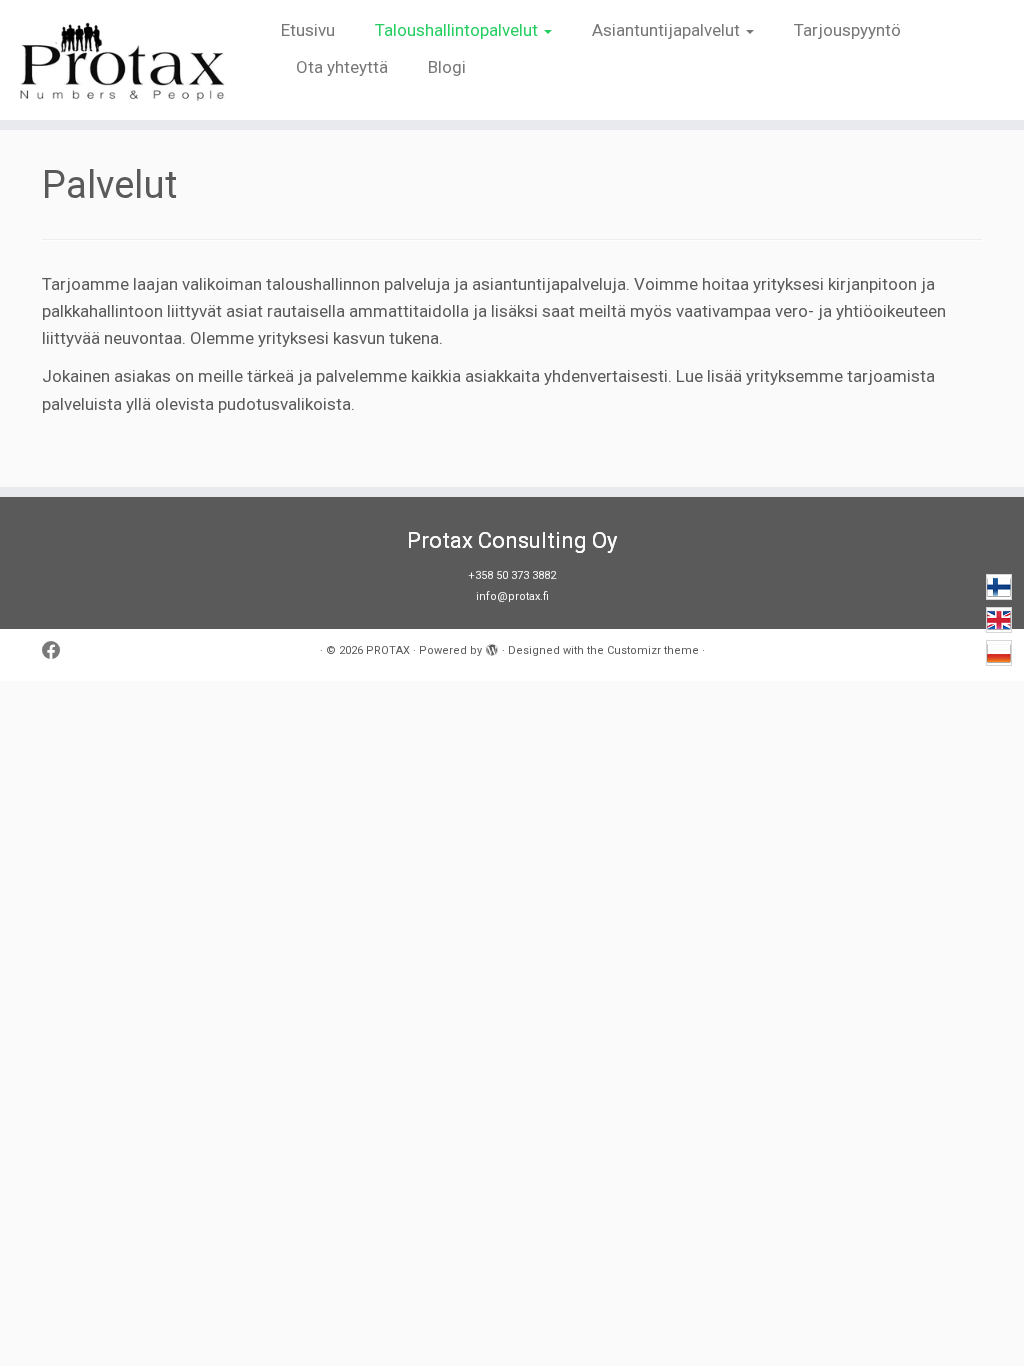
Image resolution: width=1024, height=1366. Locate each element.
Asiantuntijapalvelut (668, 30)
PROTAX (388, 650)
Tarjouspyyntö (847, 30)
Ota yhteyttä (342, 67)
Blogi (447, 67)
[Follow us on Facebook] (58, 651)
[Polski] (999, 653)
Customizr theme (653, 650)
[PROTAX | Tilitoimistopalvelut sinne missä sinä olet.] (120, 60)
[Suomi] (999, 587)
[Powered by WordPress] (492, 647)
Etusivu (308, 30)
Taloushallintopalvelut (458, 30)
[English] (999, 620)
